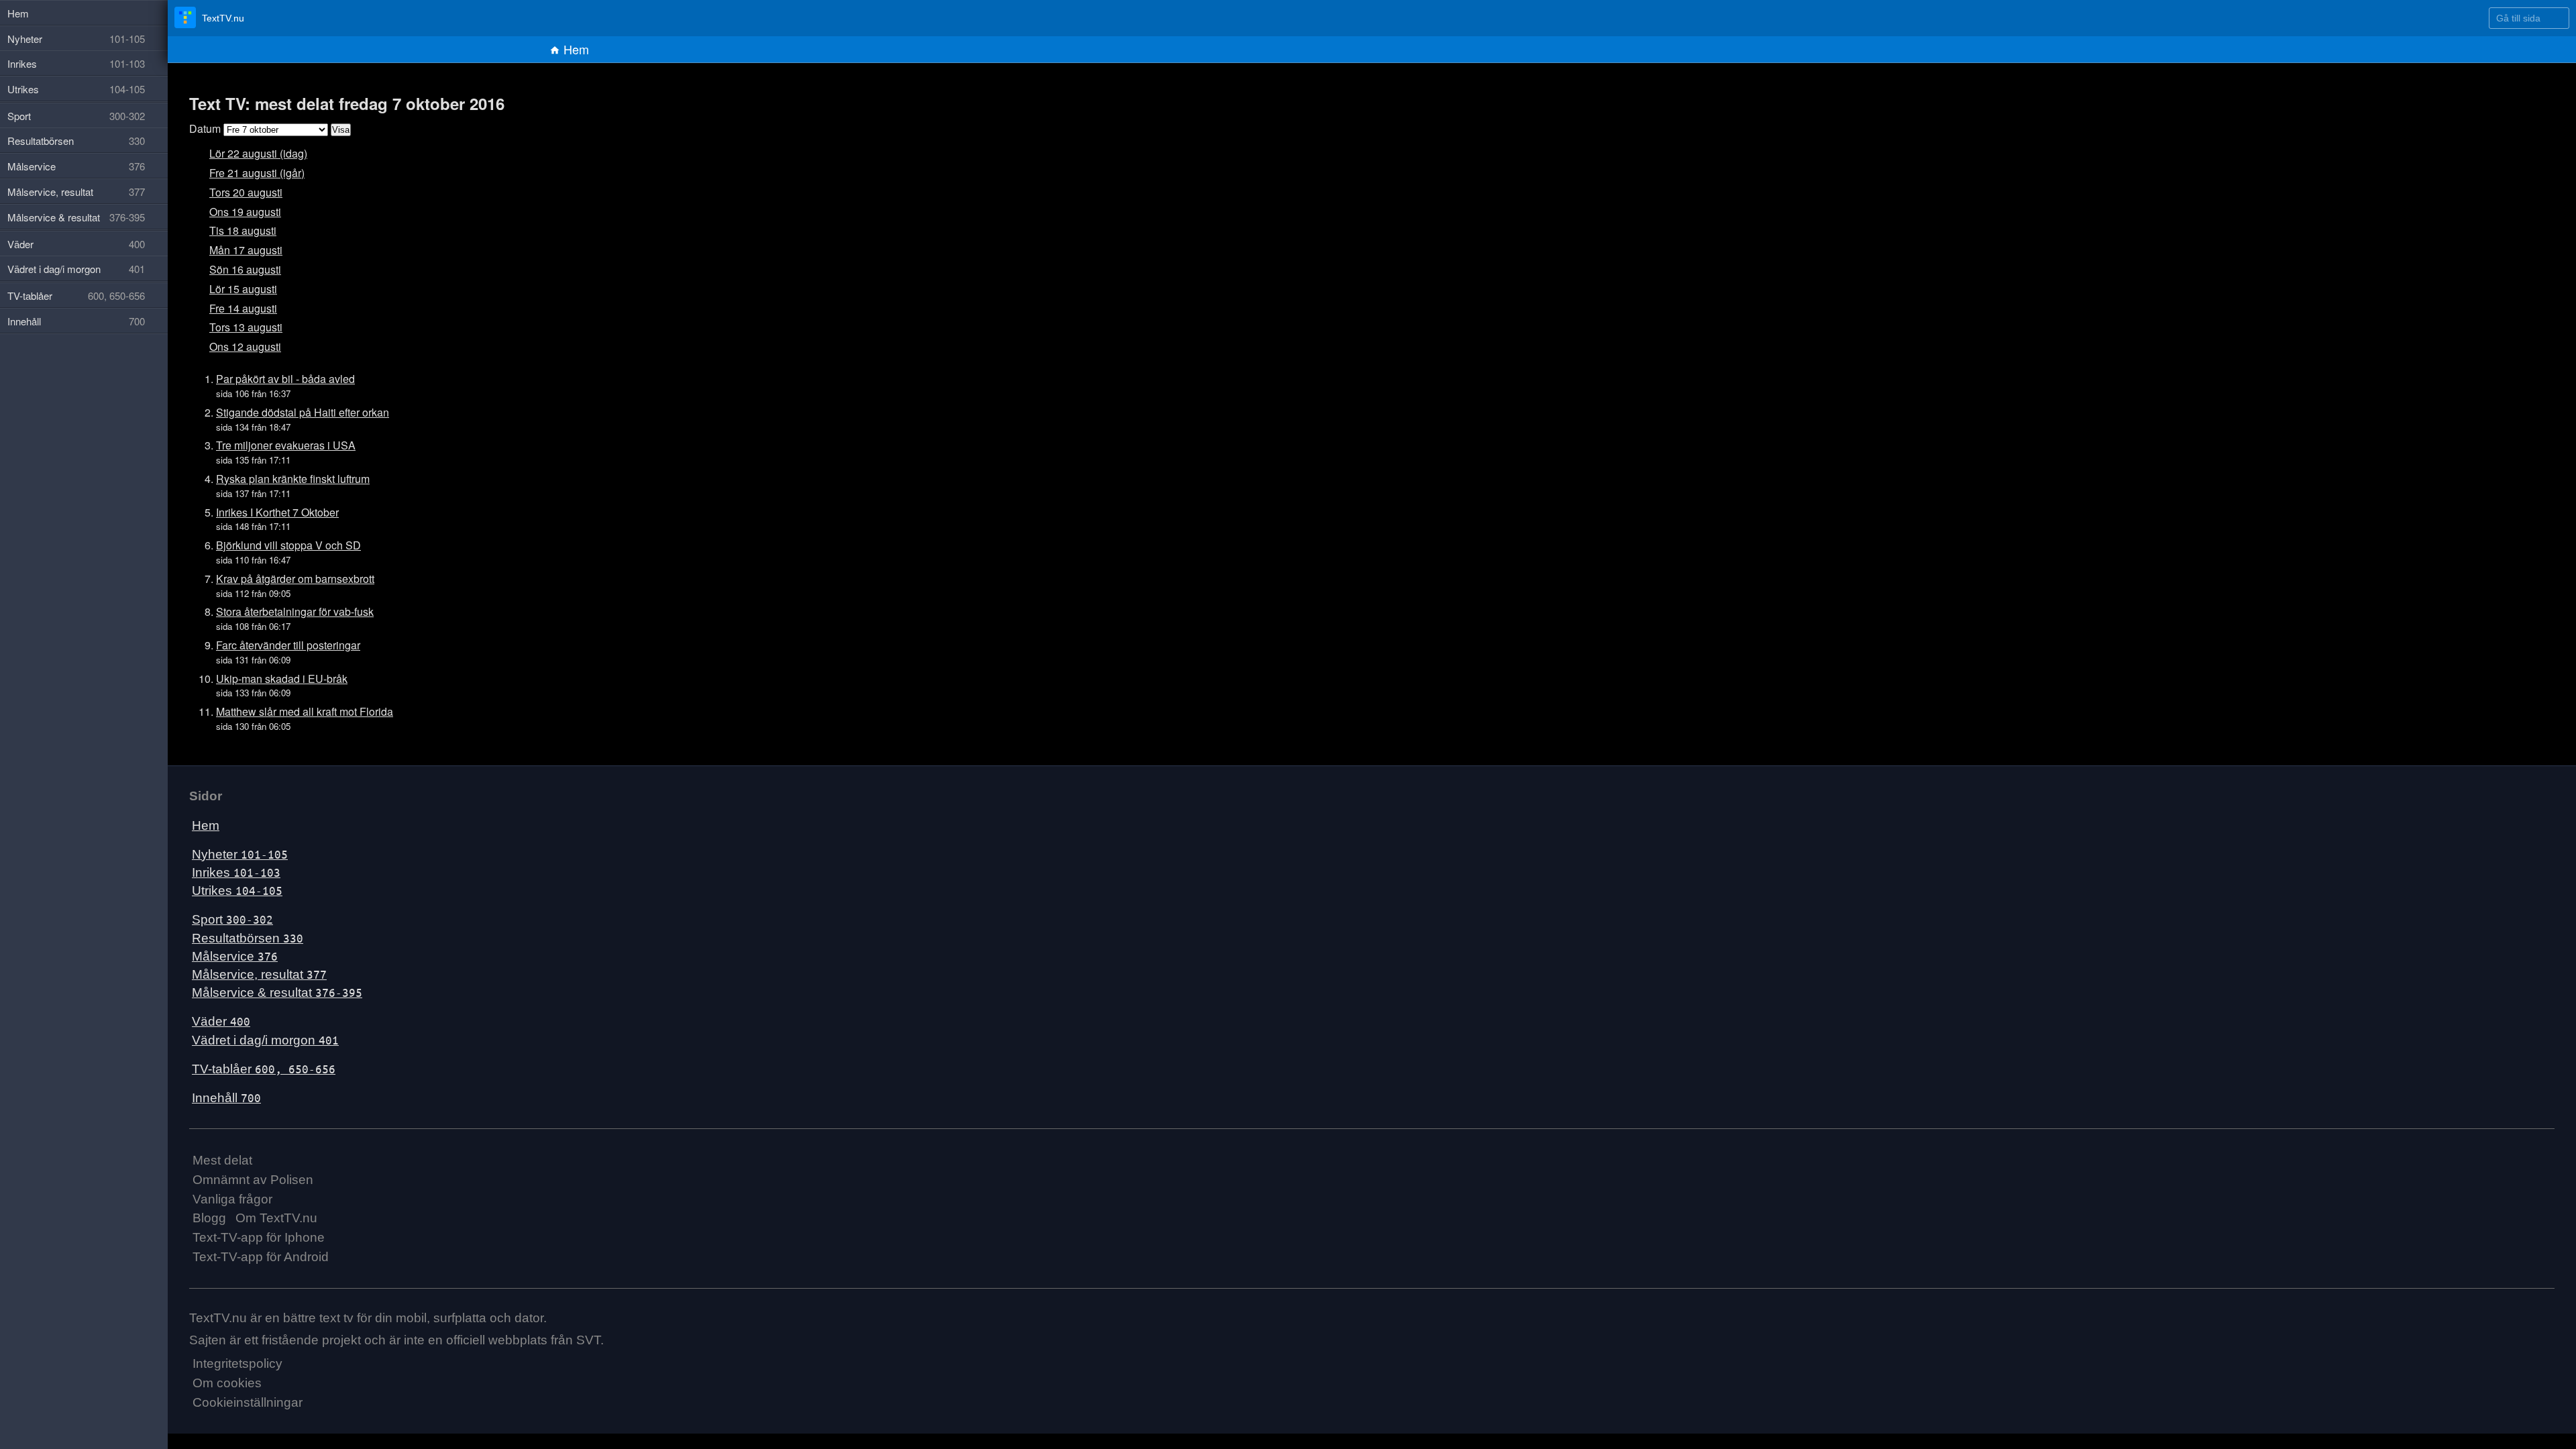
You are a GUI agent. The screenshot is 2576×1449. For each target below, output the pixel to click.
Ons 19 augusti (240, 212)
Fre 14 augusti (238, 308)
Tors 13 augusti (241, 327)
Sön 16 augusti (240, 269)
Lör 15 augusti (238, 289)
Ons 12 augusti (240, 346)
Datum (203, 128)
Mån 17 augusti (241, 250)
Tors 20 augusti (241, 192)
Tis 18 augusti (238, 230)
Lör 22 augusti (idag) (251, 153)
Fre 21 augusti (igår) (250, 173)
